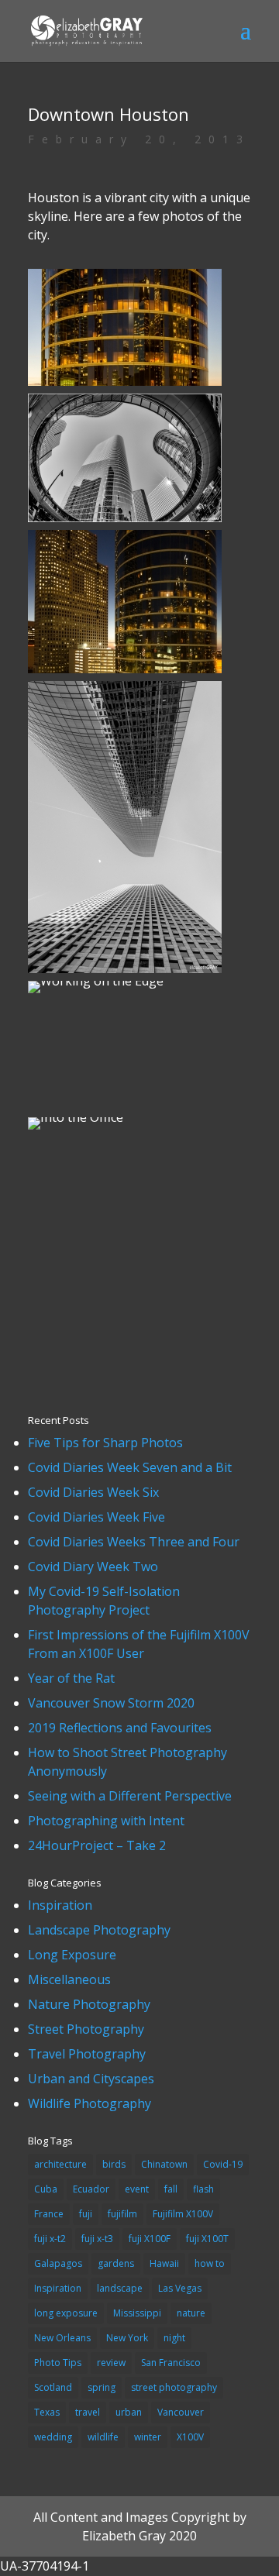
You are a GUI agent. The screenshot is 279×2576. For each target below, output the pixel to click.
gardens (116, 2263)
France (49, 2214)
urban (129, 2412)
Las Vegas (180, 2288)
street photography (174, 2387)
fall (171, 2189)
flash (203, 2189)
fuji (86, 2214)
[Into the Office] (76, 1130)
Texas (47, 2412)
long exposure (66, 2313)
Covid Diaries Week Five (96, 1517)
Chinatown (164, 2164)
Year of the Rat (71, 1678)
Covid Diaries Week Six (93, 1492)
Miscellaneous (69, 1979)
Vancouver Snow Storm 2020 (111, 1703)
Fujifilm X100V (183, 2214)
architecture (60, 2164)
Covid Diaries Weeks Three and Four (134, 1542)
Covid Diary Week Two (93, 1567)
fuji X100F (150, 2239)
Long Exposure (72, 1955)
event (137, 2189)
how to (210, 2263)
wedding (53, 2437)
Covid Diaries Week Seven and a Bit (130, 1467)
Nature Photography (89, 2004)
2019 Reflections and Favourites (120, 1728)
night (174, 2338)
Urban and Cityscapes (91, 2079)
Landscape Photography (99, 1930)
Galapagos (58, 2263)
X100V (190, 2437)
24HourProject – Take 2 (97, 1845)
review (111, 2363)
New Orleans (62, 2338)
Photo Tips (58, 2363)
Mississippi (137, 2313)
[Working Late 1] (125, 386)
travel (88, 2412)
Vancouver (181, 2412)
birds (114, 2164)
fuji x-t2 (50, 2239)
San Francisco (171, 2363)
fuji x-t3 (97, 2239)
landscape (120, 2288)
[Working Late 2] (125, 673)
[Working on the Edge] (96, 993)
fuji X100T (207, 2239)
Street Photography (86, 2029)
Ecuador (91, 2189)
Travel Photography (87, 2054)
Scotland (53, 2387)
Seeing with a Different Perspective (130, 1796)
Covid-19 (223, 2164)
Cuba (46, 2189)
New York (127, 2338)
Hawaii (164, 2263)
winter (148, 2437)
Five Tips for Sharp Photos (105, 1443)
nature (191, 2313)
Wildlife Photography (90, 2103)
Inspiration (60, 1905)
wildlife (103, 2437)
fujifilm (122, 2214)
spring (102, 2387)
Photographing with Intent (106, 1821)
